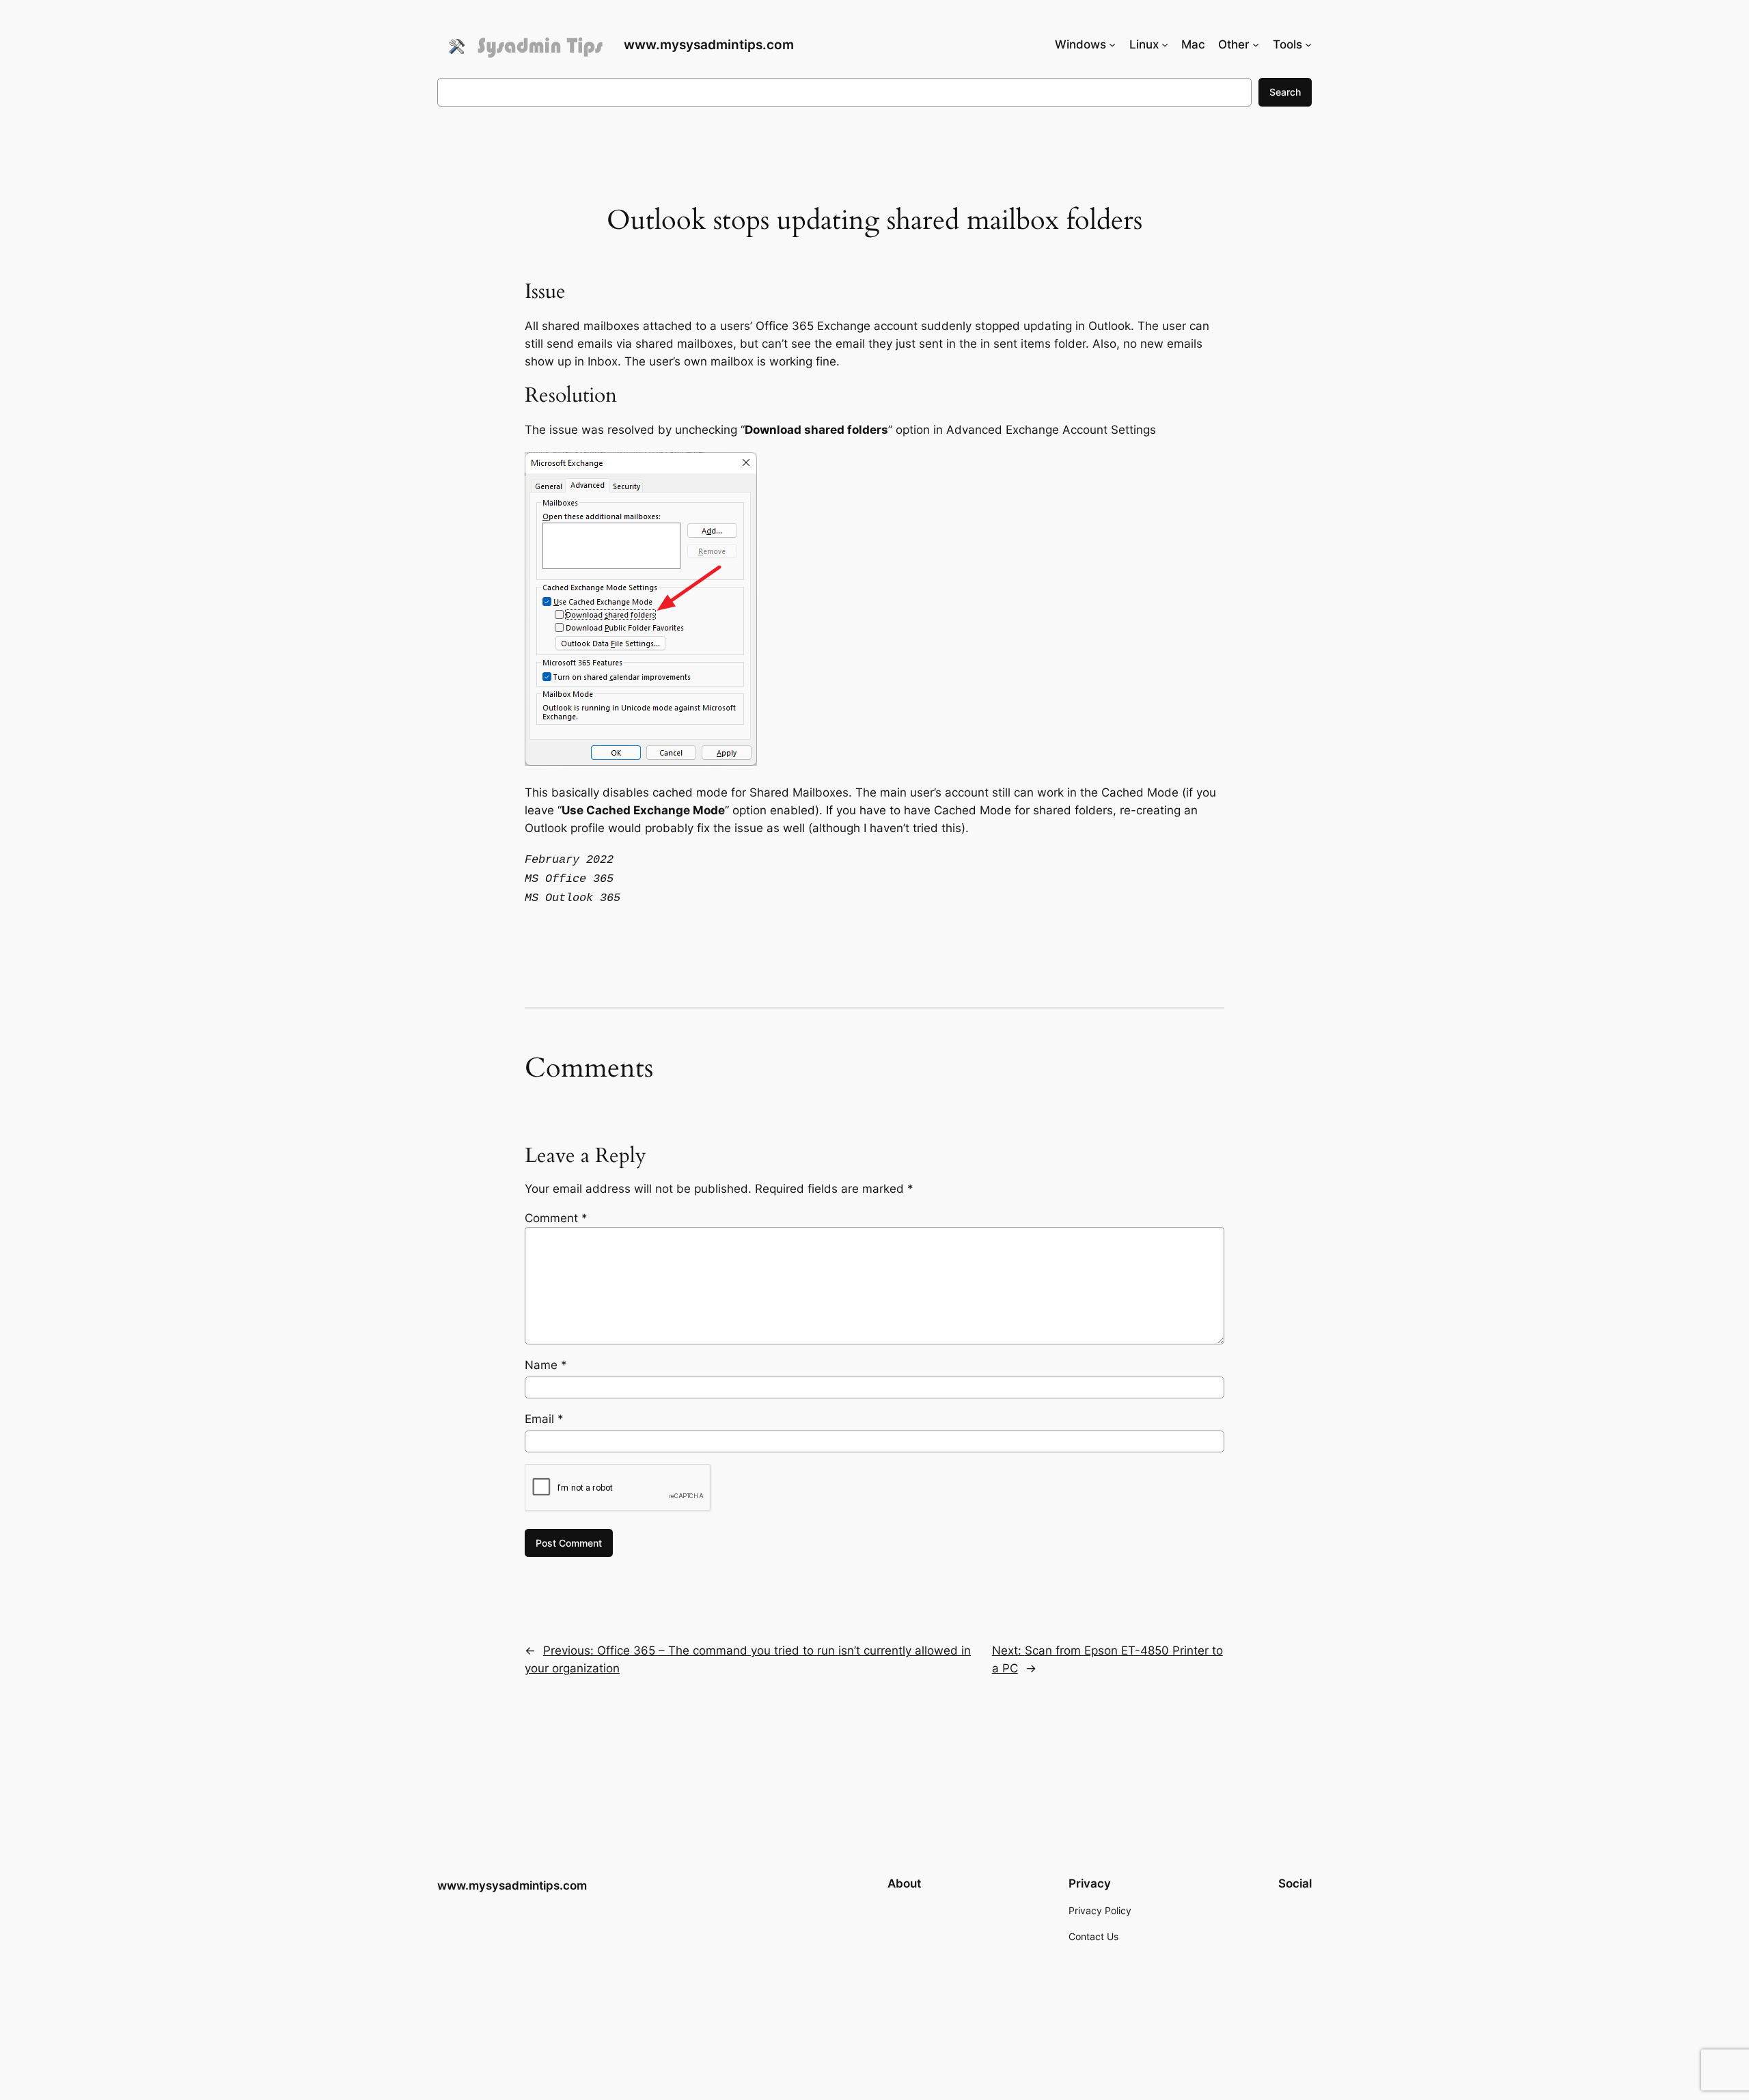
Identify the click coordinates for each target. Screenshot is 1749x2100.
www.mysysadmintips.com (709, 44)
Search (1285, 92)
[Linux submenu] (1165, 44)
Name (546, 1365)
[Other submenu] (1256, 44)
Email (544, 1419)
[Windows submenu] (1112, 44)
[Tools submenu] (1308, 44)
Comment (556, 1218)
